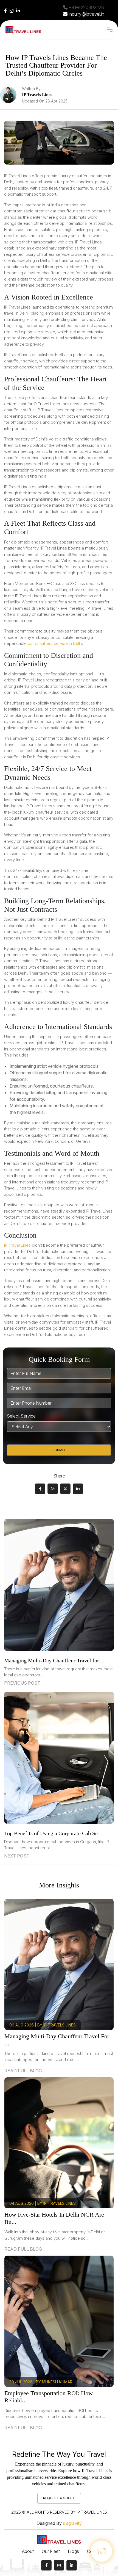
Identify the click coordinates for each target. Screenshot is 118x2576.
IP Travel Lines (17, 1245)
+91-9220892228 (86, 7)
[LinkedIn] (18, 11)
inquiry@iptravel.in (86, 14)
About (28, 2551)
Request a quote (59, 2498)
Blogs (73, 2551)
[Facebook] (5, 11)
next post (17, 1856)
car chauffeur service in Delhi (55, 643)
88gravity (72, 2523)
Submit (59, 1450)
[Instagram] (12, 11)
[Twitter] (65, 1489)
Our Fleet (51, 2551)
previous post (22, 1683)
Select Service (21, 1416)
